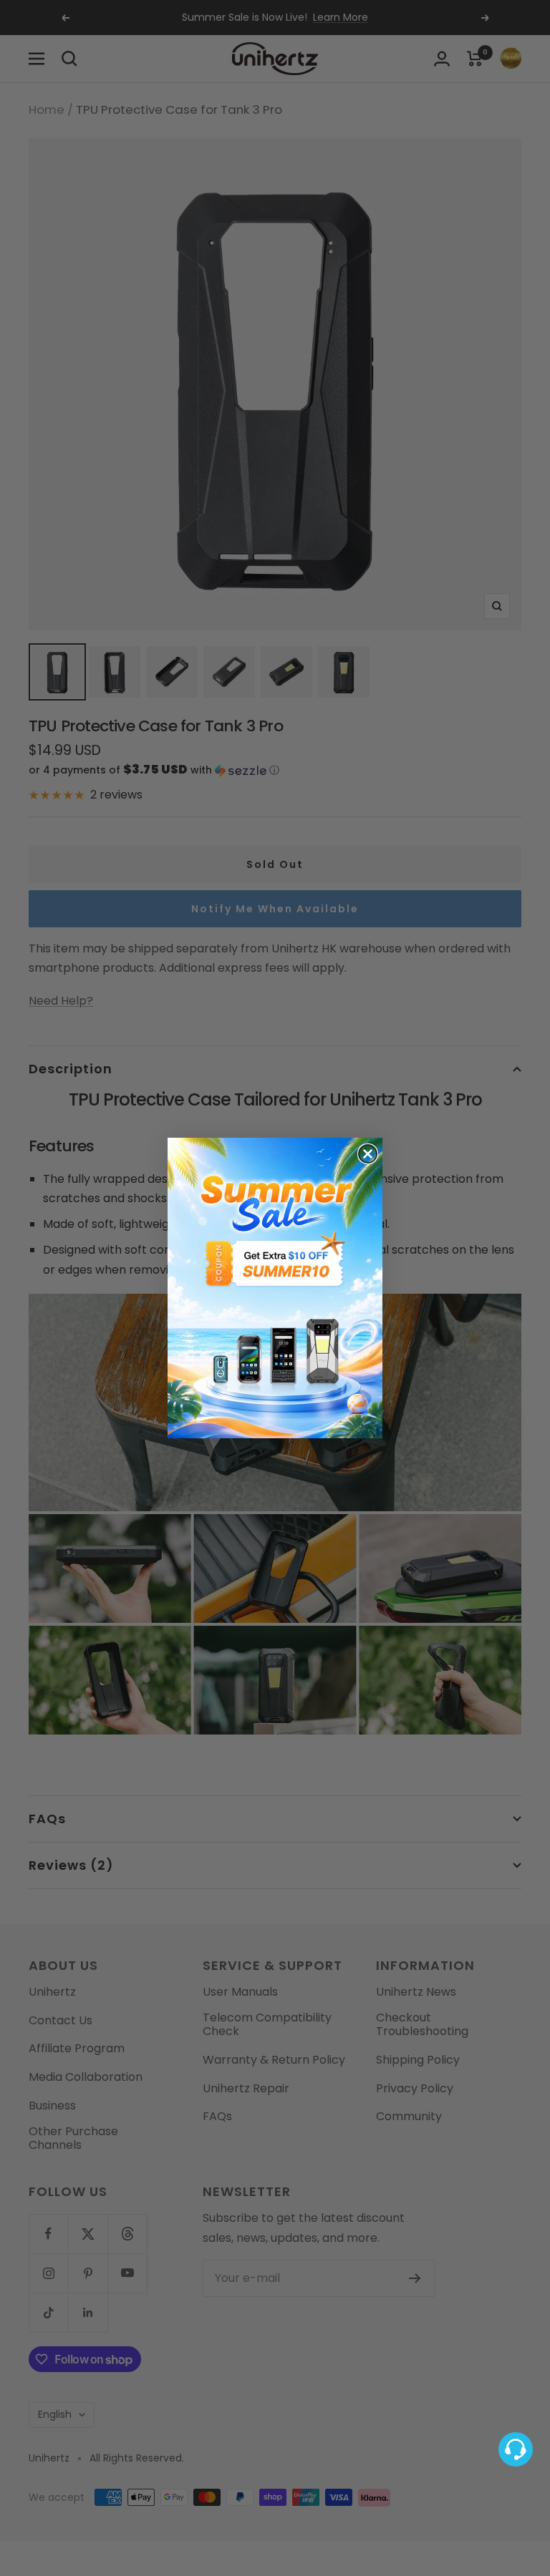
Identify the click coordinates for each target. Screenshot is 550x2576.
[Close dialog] (368, 1154)
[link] (275, 1288)
